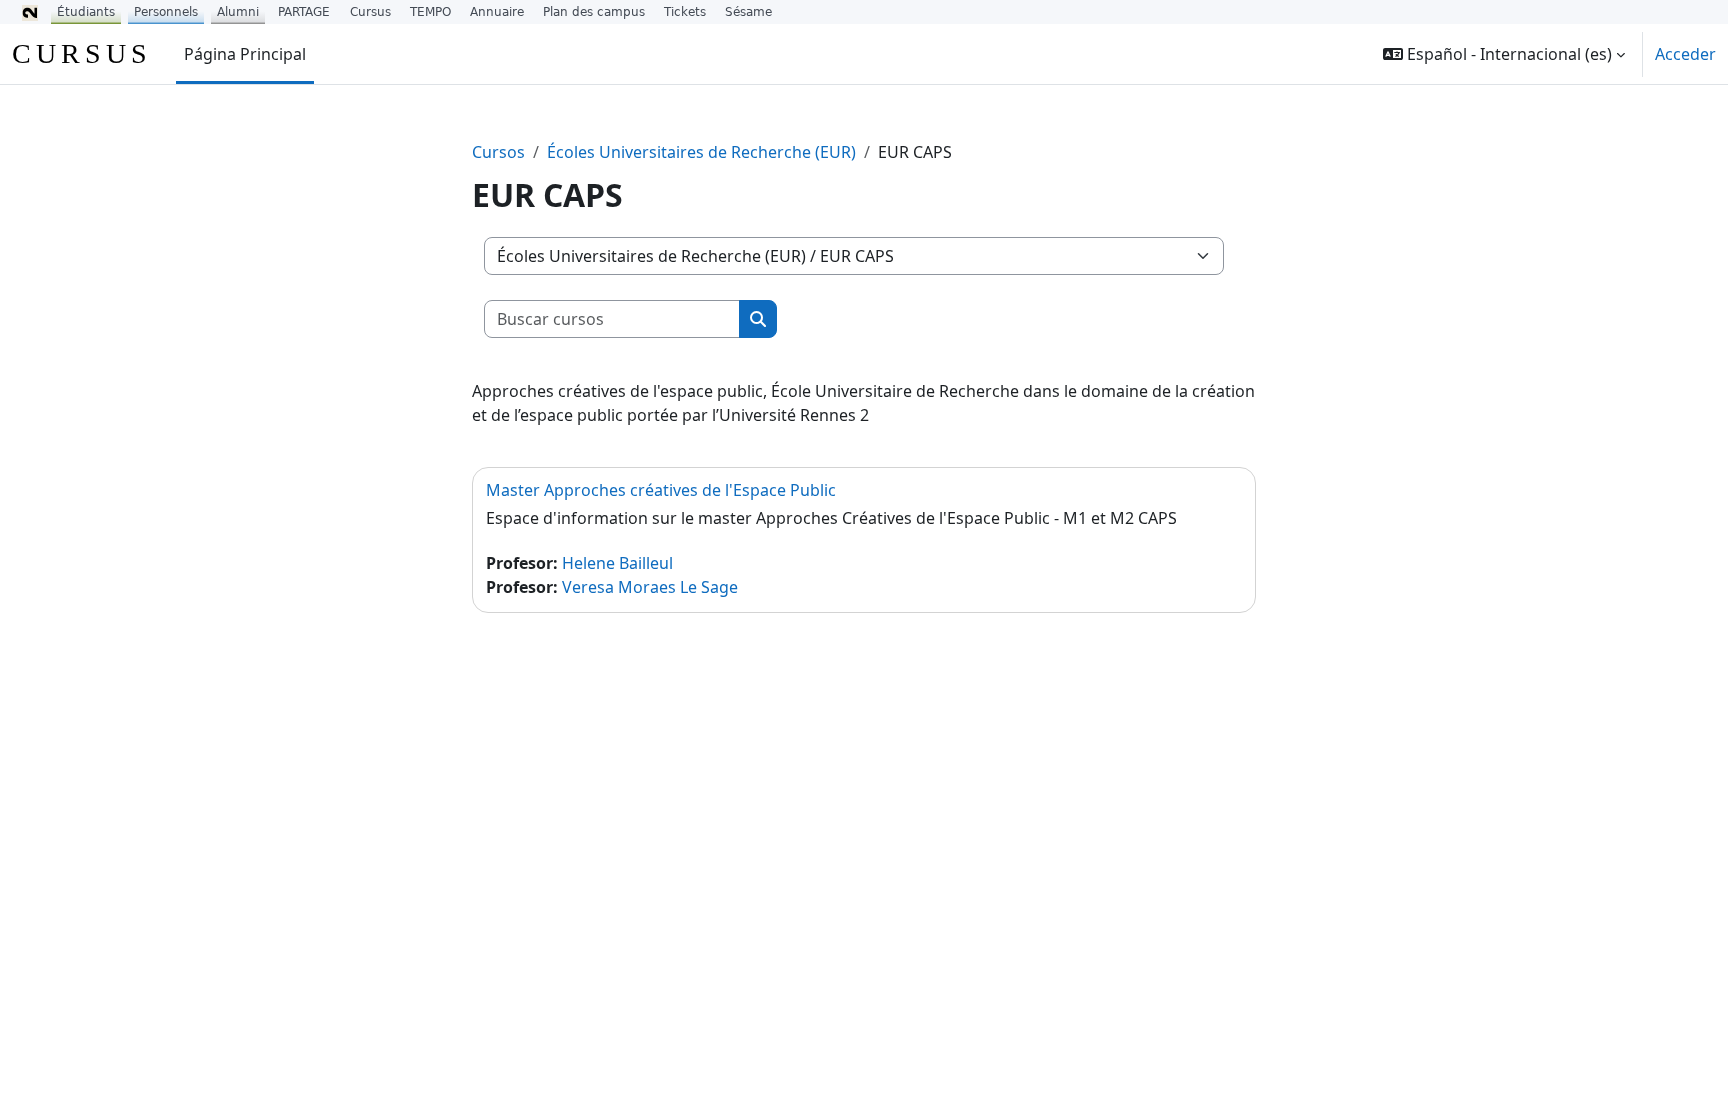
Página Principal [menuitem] (245, 54)
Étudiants (86, 12)
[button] (1504, 54)
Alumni (238, 12)
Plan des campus (594, 12)
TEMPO (430, 12)
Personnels (166, 12)
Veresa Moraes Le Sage (650, 587)
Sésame (748, 12)
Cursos (498, 152)
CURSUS (82, 53)
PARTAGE (304, 12)
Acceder (1685, 54)
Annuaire (497, 12)
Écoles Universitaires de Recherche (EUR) (701, 152)
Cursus (370, 12)
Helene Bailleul (617, 563)
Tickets (685, 12)
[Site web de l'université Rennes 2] (30, 12)
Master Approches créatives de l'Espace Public (661, 490)
